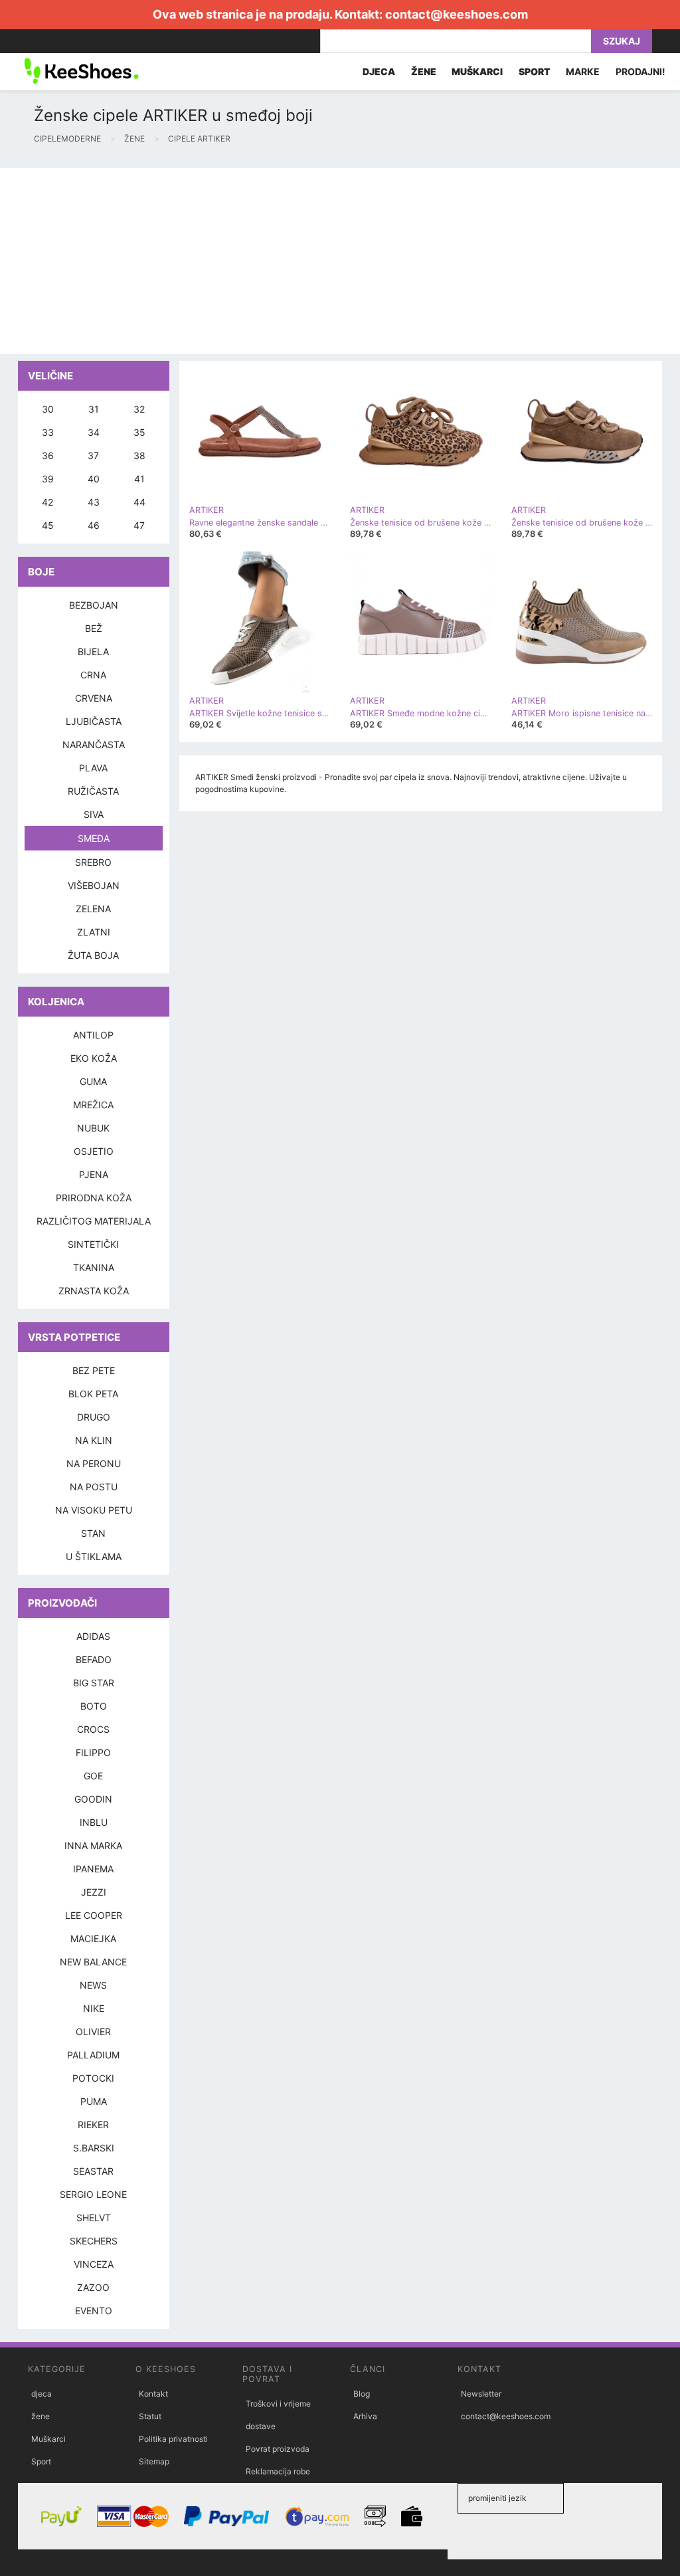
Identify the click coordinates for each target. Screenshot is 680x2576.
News (93, 1985)
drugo (94, 1417)
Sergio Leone (93, 2194)
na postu (94, 1487)
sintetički (93, 1244)
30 (48, 409)
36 (48, 455)
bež (94, 628)
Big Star (94, 1683)
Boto (94, 1706)
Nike (94, 2008)
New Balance (93, 1962)
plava (93, 768)
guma (93, 1081)
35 (139, 432)
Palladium (93, 2055)
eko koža (94, 1058)
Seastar (93, 2171)
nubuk (93, 1128)
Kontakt (153, 2394)
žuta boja (93, 955)
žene (41, 2416)
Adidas (93, 1636)
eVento (94, 2311)
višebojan (94, 885)
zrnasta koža (94, 1291)
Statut (150, 2416)
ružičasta (93, 791)
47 (139, 525)
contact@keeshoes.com (457, 14)
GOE (93, 1776)
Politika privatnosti (173, 2439)
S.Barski (94, 2148)
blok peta (93, 1394)
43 (94, 502)
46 (94, 525)
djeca (42, 2394)
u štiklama (94, 1556)
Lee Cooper (94, 1915)
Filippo (93, 1752)
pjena (94, 1174)
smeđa (94, 838)
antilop (93, 1035)
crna (93, 675)
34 (94, 432)
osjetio (94, 1151)
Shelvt (94, 2218)
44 (139, 502)
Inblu (94, 1822)
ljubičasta (94, 721)
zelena (93, 909)
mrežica (93, 1105)
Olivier (93, 2031)
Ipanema (93, 1869)
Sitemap (154, 2461)
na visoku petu (94, 1510)
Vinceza (94, 2264)
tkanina (94, 1267)
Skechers (94, 2241)
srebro (93, 862)
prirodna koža (94, 1198)
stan (93, 1533)
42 (47, 502)
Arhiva (365, 2416)
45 (48, 525)
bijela (93, 651)
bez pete (94, 1370)
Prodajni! (640, 71)
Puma (94, 2101)
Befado (94, 1659)
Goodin (93, 1799)
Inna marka (93, 1845)
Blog (362, 2394)
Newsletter (481, 2394)
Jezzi (94, 1892)
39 (48, 479)
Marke (583, 71)
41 (139, 479)
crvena (94, 698)
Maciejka (93, 1938)
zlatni (94, 932)
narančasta (94, 744)
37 (93, 455)
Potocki (93, 2078)
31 (94, 409)
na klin (94, 1440)
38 (139, 455)
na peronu (94, 1463)
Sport (41, 2461)
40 (94, 479)
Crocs (93, 1729)
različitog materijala (94, 1221)
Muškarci (48, 2439)
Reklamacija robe (278, 2471)
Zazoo (93, 2287)
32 (139, 409)
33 (48, 432)
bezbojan (94, 605)
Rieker (93, 2125)
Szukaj (622, 41)
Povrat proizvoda (278, 2449)
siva (94, 814)
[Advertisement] (340, 261)
